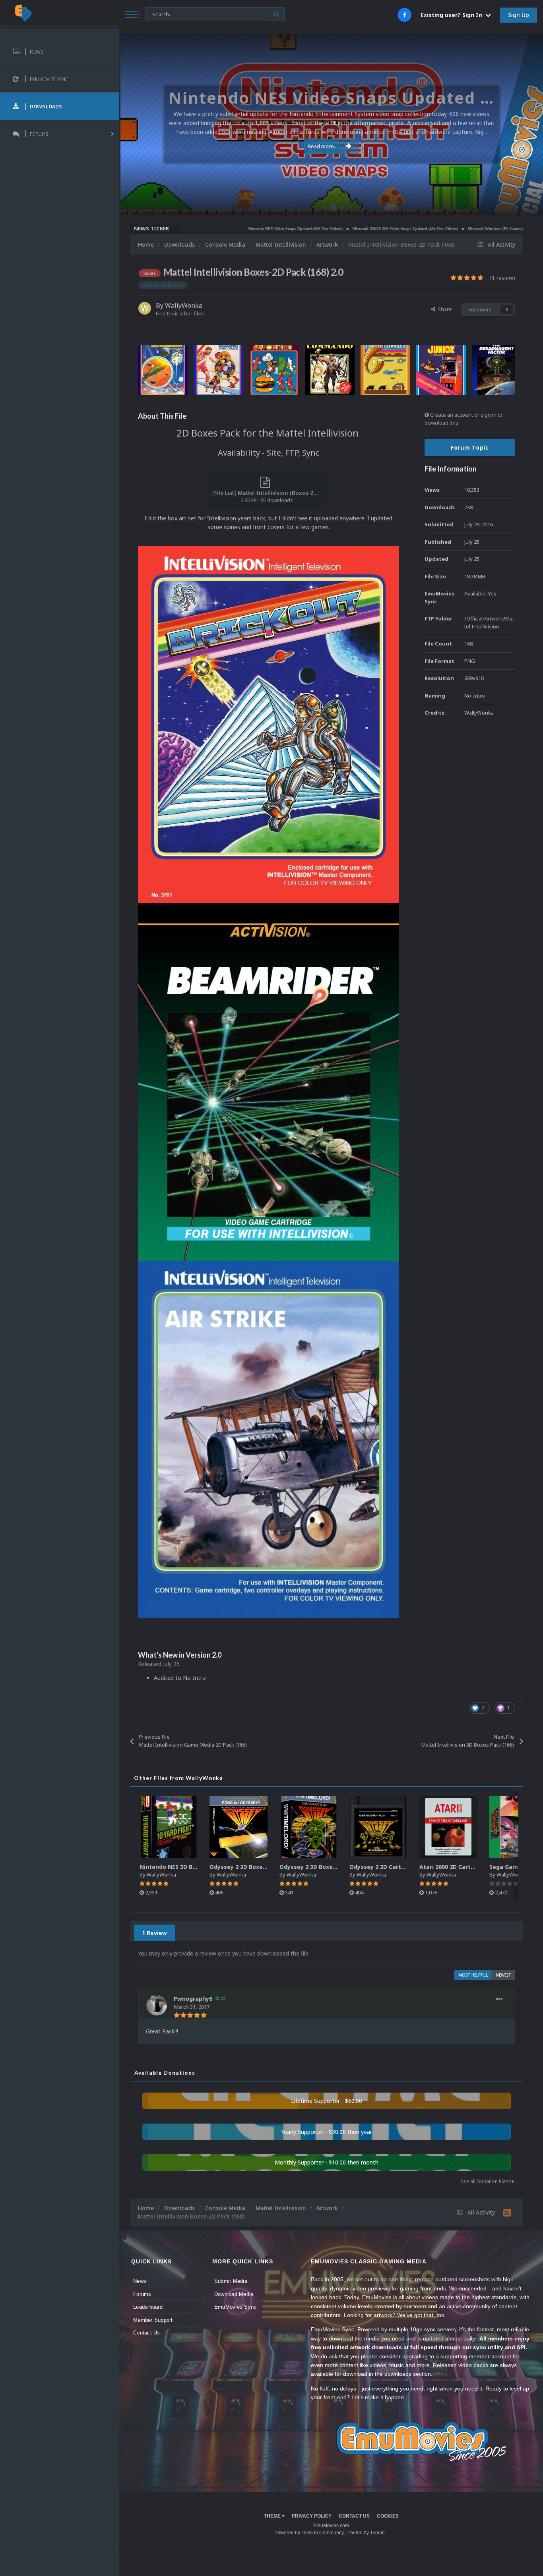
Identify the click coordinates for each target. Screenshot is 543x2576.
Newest (503, 1975)
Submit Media (231, 2281)
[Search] (277, 14)
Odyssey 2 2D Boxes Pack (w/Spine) (260, 1867)
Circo (529, 204)
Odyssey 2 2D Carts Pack (385, 1867)
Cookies (388, 2516)
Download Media (234, 2294)
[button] (516, 124)
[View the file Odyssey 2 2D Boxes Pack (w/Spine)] (239, 1827)
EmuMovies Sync (236, 2307)
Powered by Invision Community (309, 2533)
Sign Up (519, 15)
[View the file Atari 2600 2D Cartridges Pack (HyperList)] (448, 1827)
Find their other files (180, 313)
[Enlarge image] (269, 724)
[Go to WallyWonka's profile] (145, 308)
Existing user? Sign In (453, 15)
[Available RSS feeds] (507, 2213)
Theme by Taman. (367, 2533)
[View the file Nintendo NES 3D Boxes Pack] (169, 1827)
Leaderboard (148, 2307)
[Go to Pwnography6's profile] (157, 2005)
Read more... (323, 146)
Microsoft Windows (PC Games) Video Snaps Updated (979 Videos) (450, 229)
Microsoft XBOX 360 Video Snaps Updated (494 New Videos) (330, 229)
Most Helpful (473, 1975)
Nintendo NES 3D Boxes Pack (180, 1867)
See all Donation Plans (487, 2181)
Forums (142, 2294)
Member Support (153, 2320)
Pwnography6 (193, 1999)
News (140, 2281)
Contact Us (147, 2333)
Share (444, 309)
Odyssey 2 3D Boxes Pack (315, 1867)
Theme (273, 2516)
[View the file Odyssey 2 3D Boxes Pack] (308, 1827)
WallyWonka (184, 305)
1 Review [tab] (154, 1933)
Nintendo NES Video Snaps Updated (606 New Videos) (220, 229)
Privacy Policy (312, 2516)
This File (160, 14)
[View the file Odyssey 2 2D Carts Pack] (378, 1827)
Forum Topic (470, 447)
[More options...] (499, 1999)
